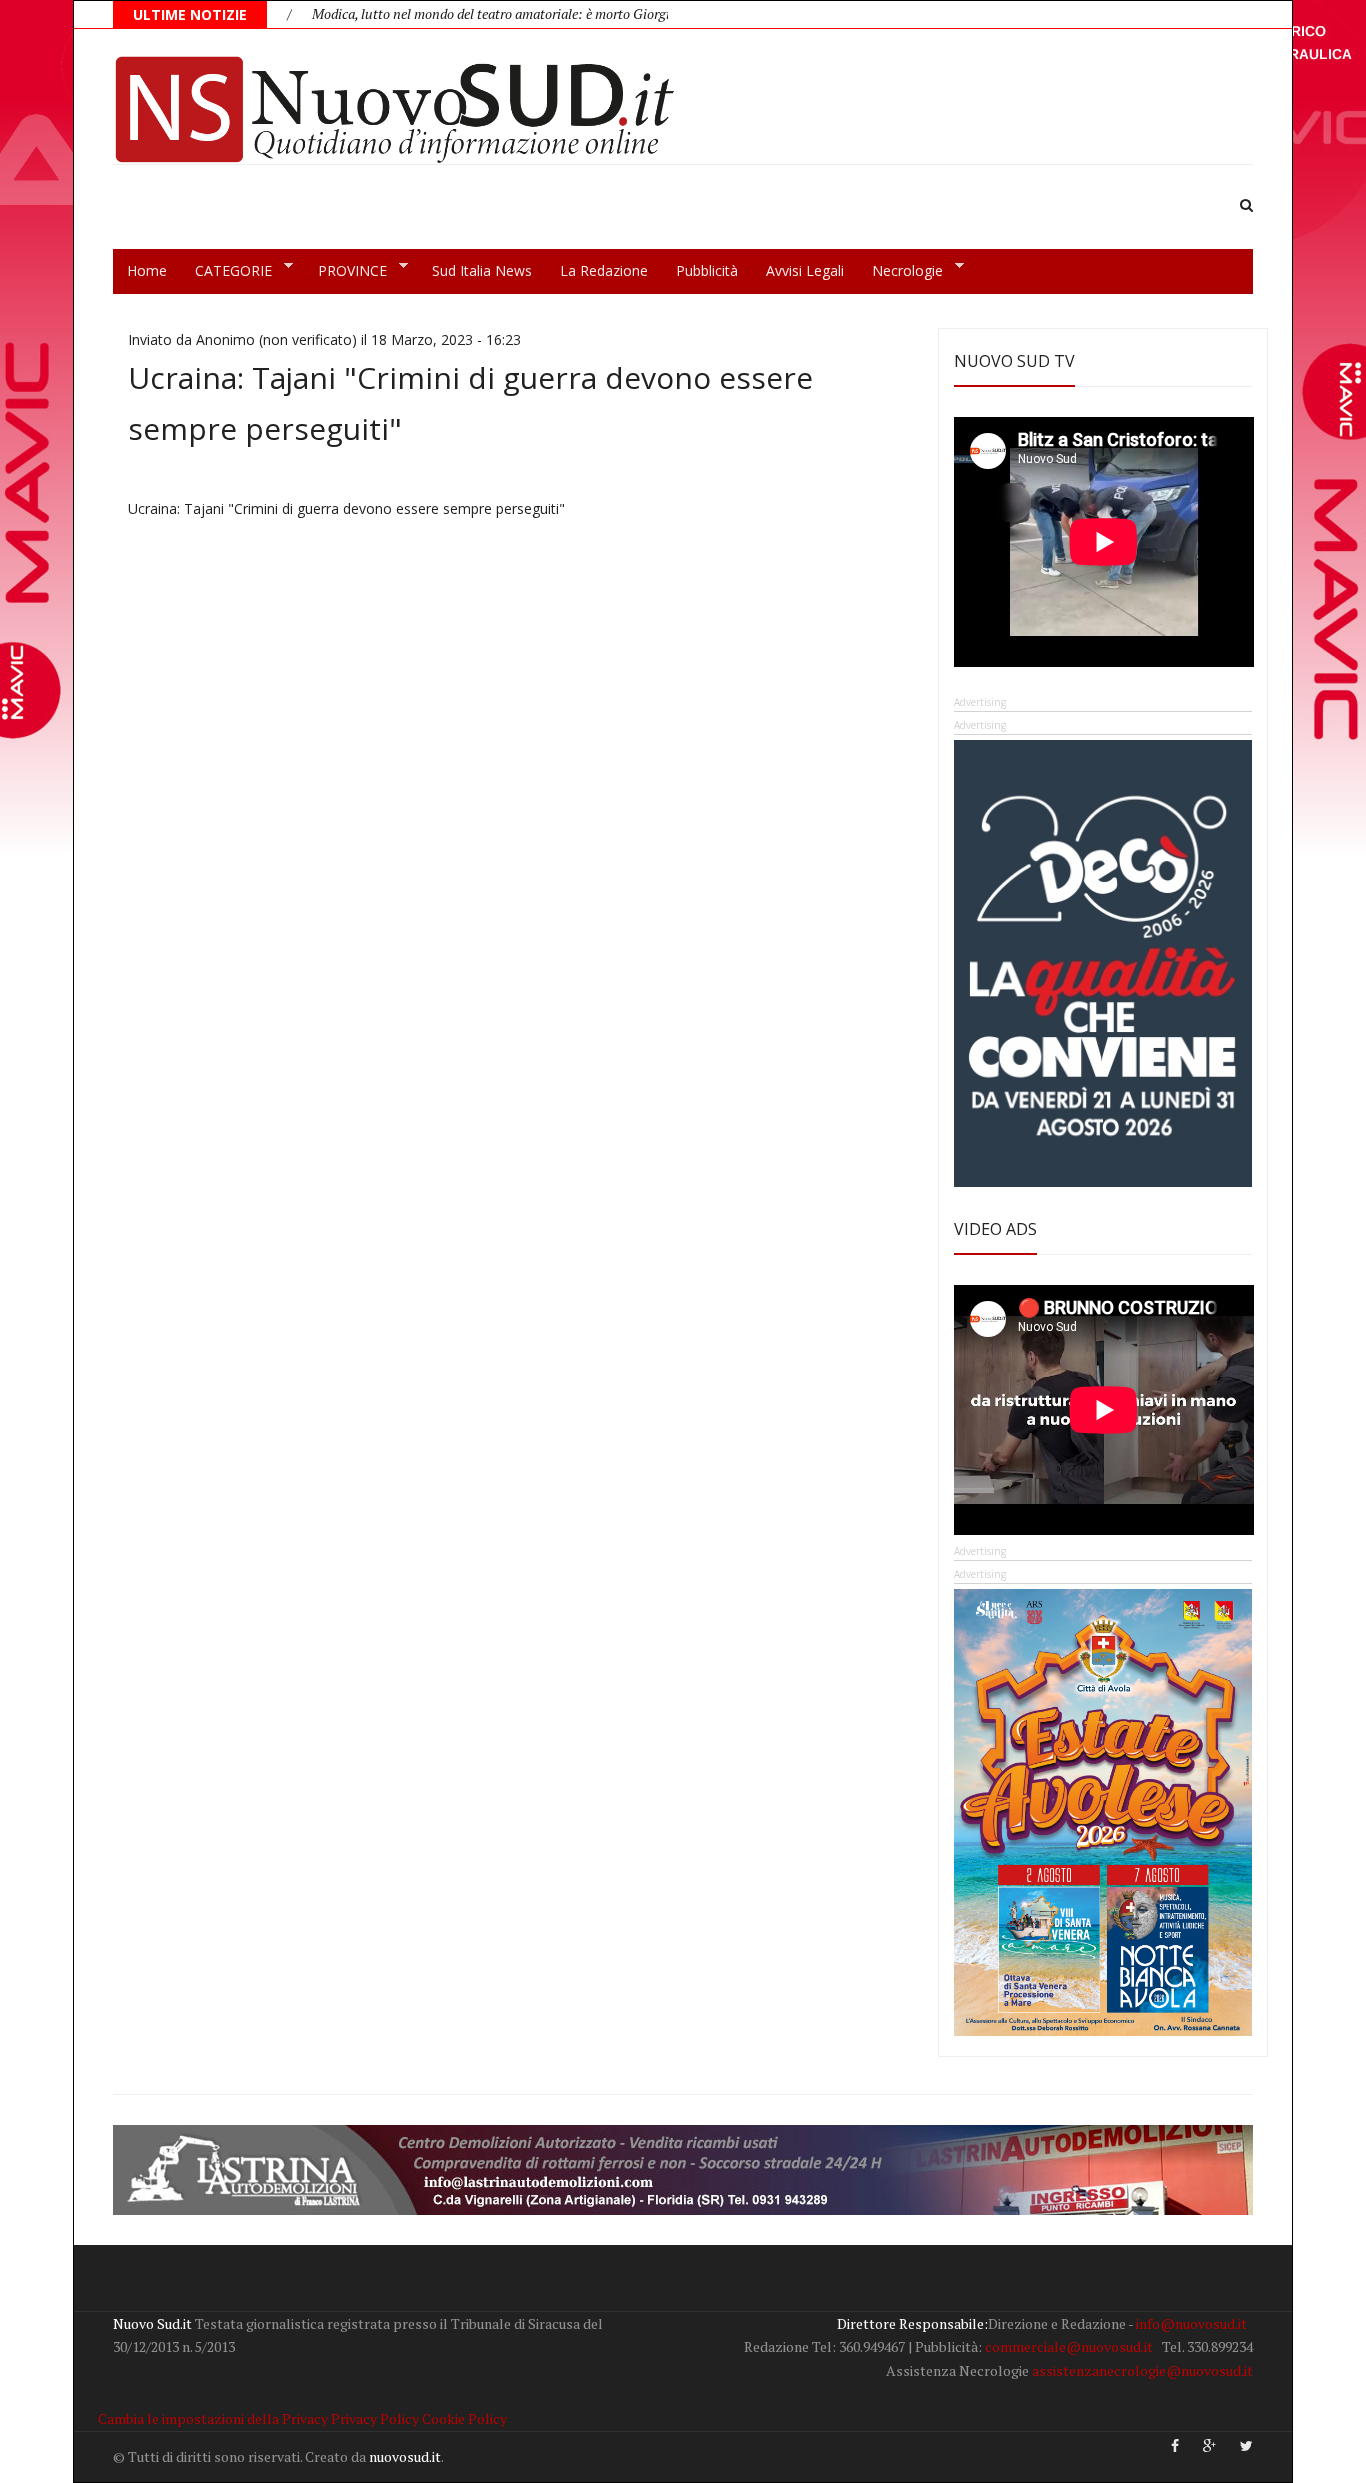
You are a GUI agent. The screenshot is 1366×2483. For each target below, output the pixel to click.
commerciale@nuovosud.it (1069, 2346)
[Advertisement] (518, 661)
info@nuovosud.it (1191, 2323)
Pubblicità (707, 270)
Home (147, 270)
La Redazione (604, 270)
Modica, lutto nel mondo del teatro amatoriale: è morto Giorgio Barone (441, 13)
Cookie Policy (464, 2418)
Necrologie (900, 271)
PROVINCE (345, 271)
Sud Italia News (482, 270)
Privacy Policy (375, 2418)
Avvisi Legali (805, 270)
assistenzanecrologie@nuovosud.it (1142, 2370)
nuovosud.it (405, 2456)
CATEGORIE (226, 271)
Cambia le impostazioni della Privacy (213, 2418)
